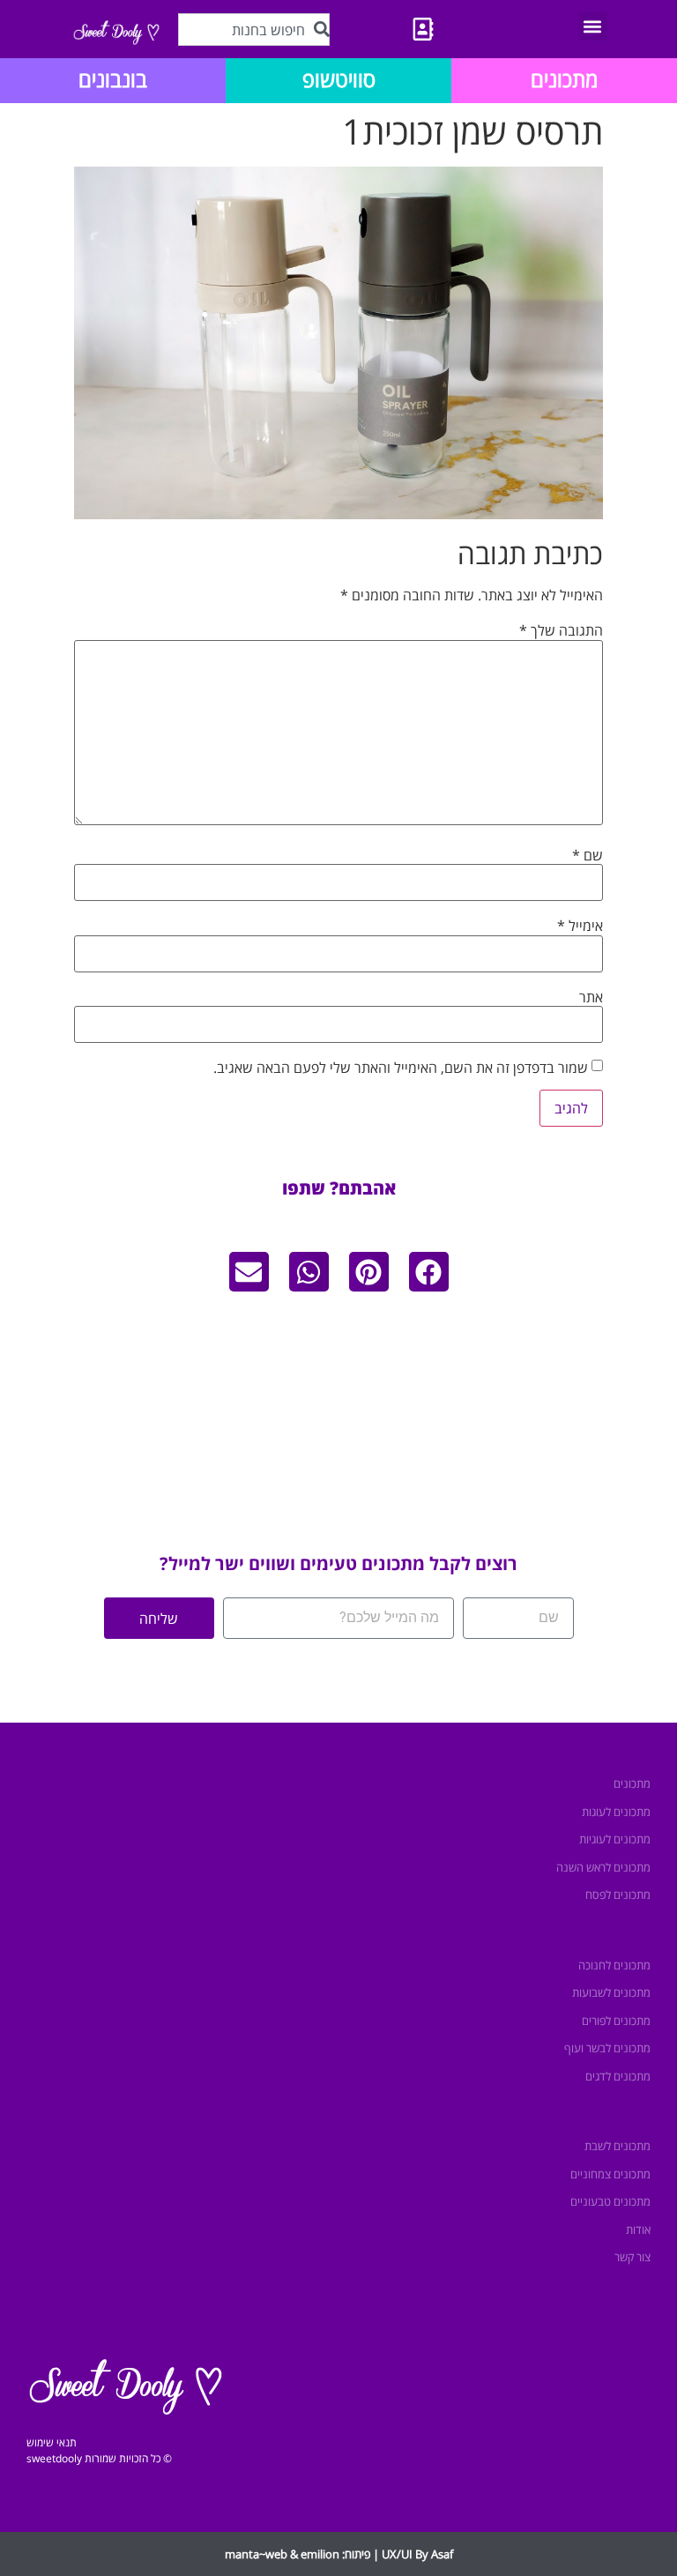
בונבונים (113, 79)
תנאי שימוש (52, 2442)
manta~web (256, 2554)
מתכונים (564, 79)
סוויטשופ (339, 79)
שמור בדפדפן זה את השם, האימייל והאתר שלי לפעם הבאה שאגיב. (401, 1068)
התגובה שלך (561, 630)
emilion (320, 2554)
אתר (591, 997)
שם (588, 855)
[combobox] (254, 30)
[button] (593, 26)
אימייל (580, 926)
